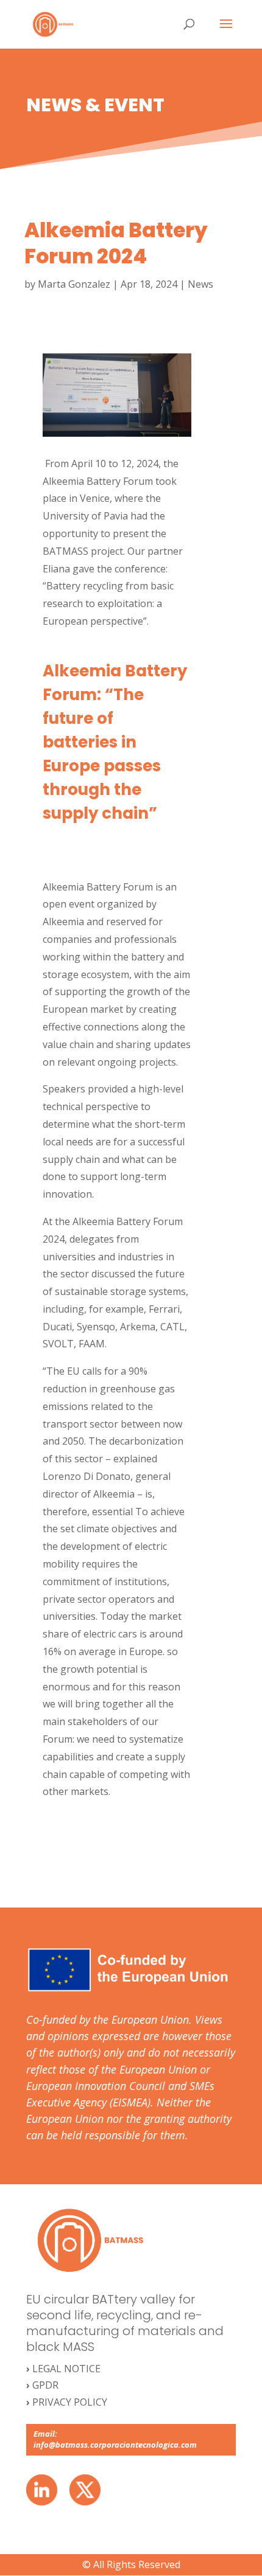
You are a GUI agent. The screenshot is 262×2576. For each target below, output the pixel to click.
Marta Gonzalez (74, 284)
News (200, 284)
